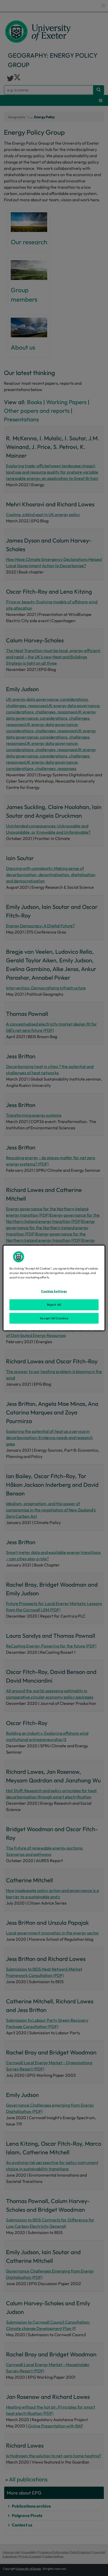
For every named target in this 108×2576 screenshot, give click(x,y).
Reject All (54, 1304)
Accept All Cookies (54, 1318)
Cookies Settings (54, 1291)
